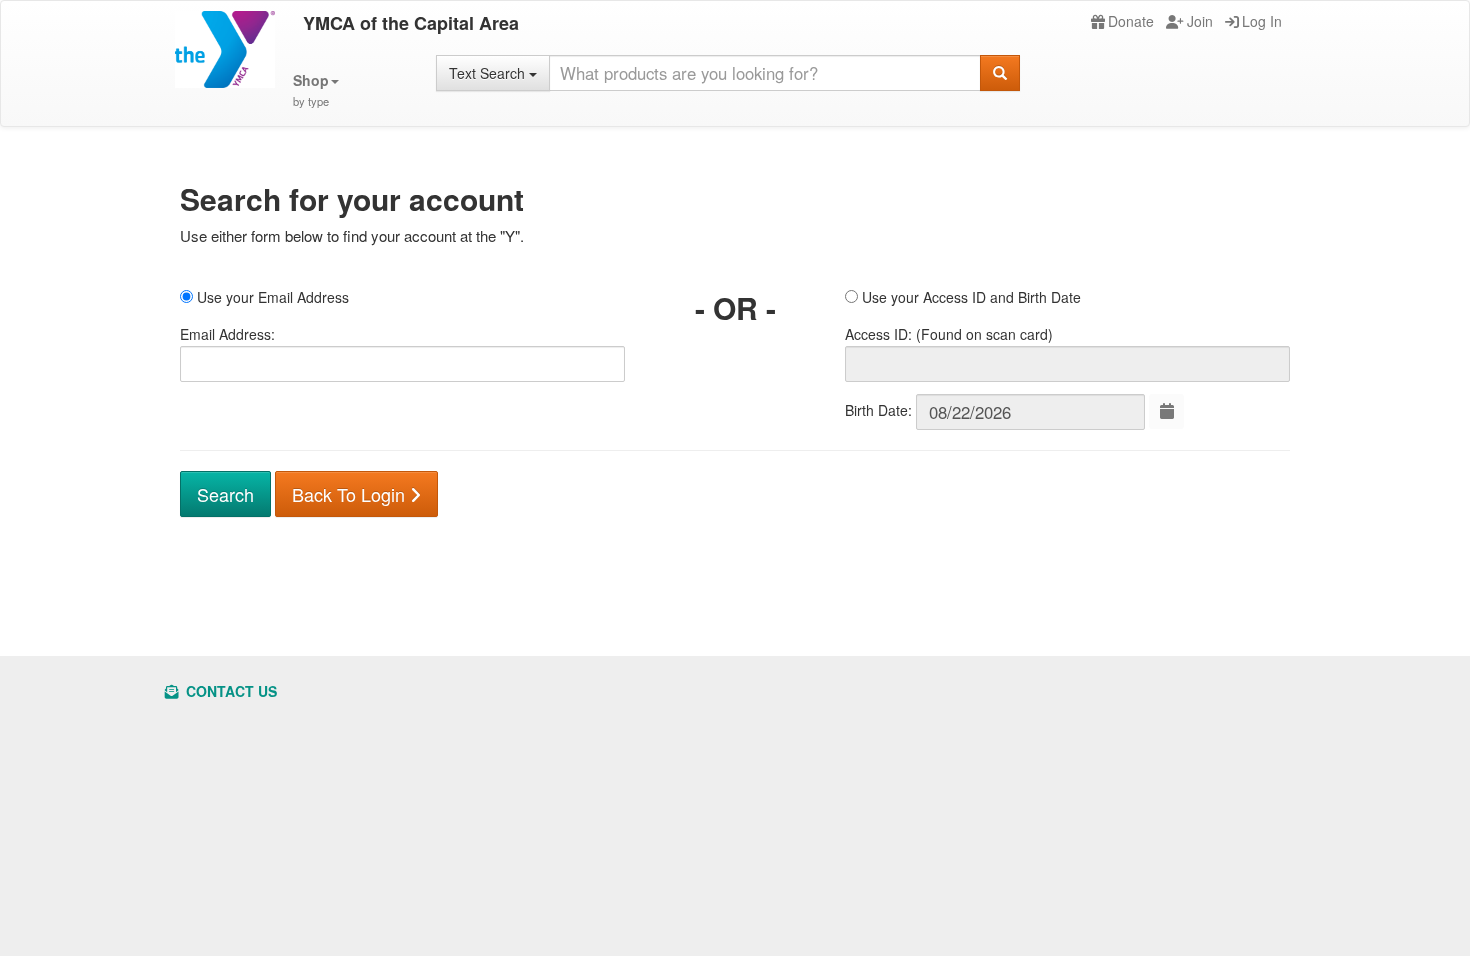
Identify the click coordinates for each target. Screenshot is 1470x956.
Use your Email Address (271, 297)
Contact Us (229, 691)
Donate (1131, 21)
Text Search (489, 73)
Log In (1262, 21)
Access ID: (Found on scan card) (949, 334)
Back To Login (351, 494)
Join (1200, 21)
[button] (316, 90)
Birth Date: (878, 410)
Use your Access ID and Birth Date (969, 297)
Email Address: (227, 334)
